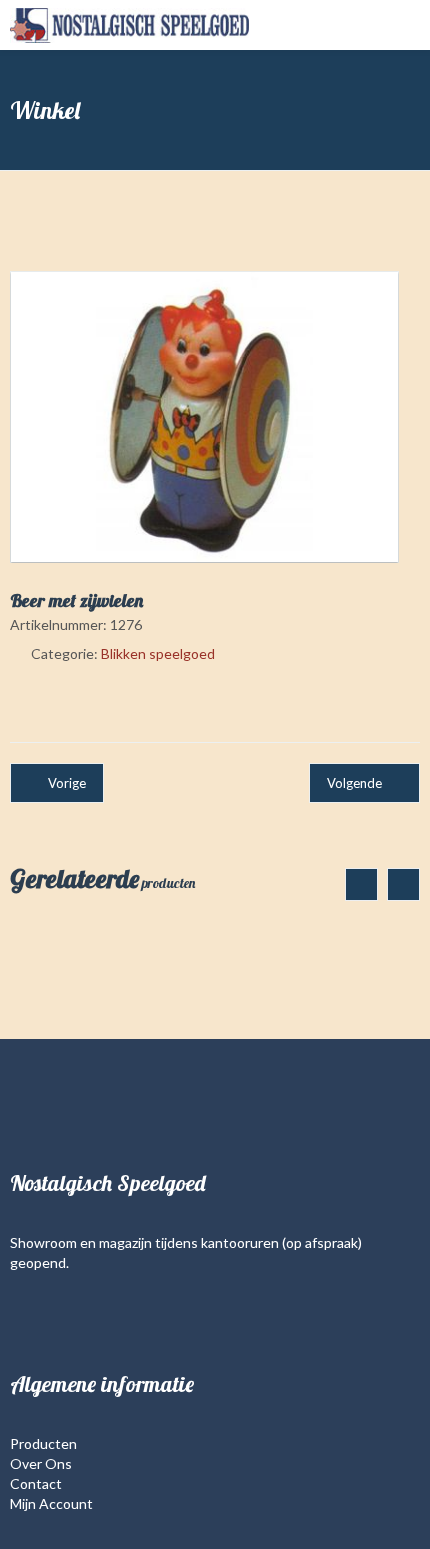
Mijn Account (51, 1503)
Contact (36, 1483)
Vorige (67, 783)
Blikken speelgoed (158, 653)
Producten (43, 1443)
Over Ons (41, 1463)
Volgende (354, 783)
